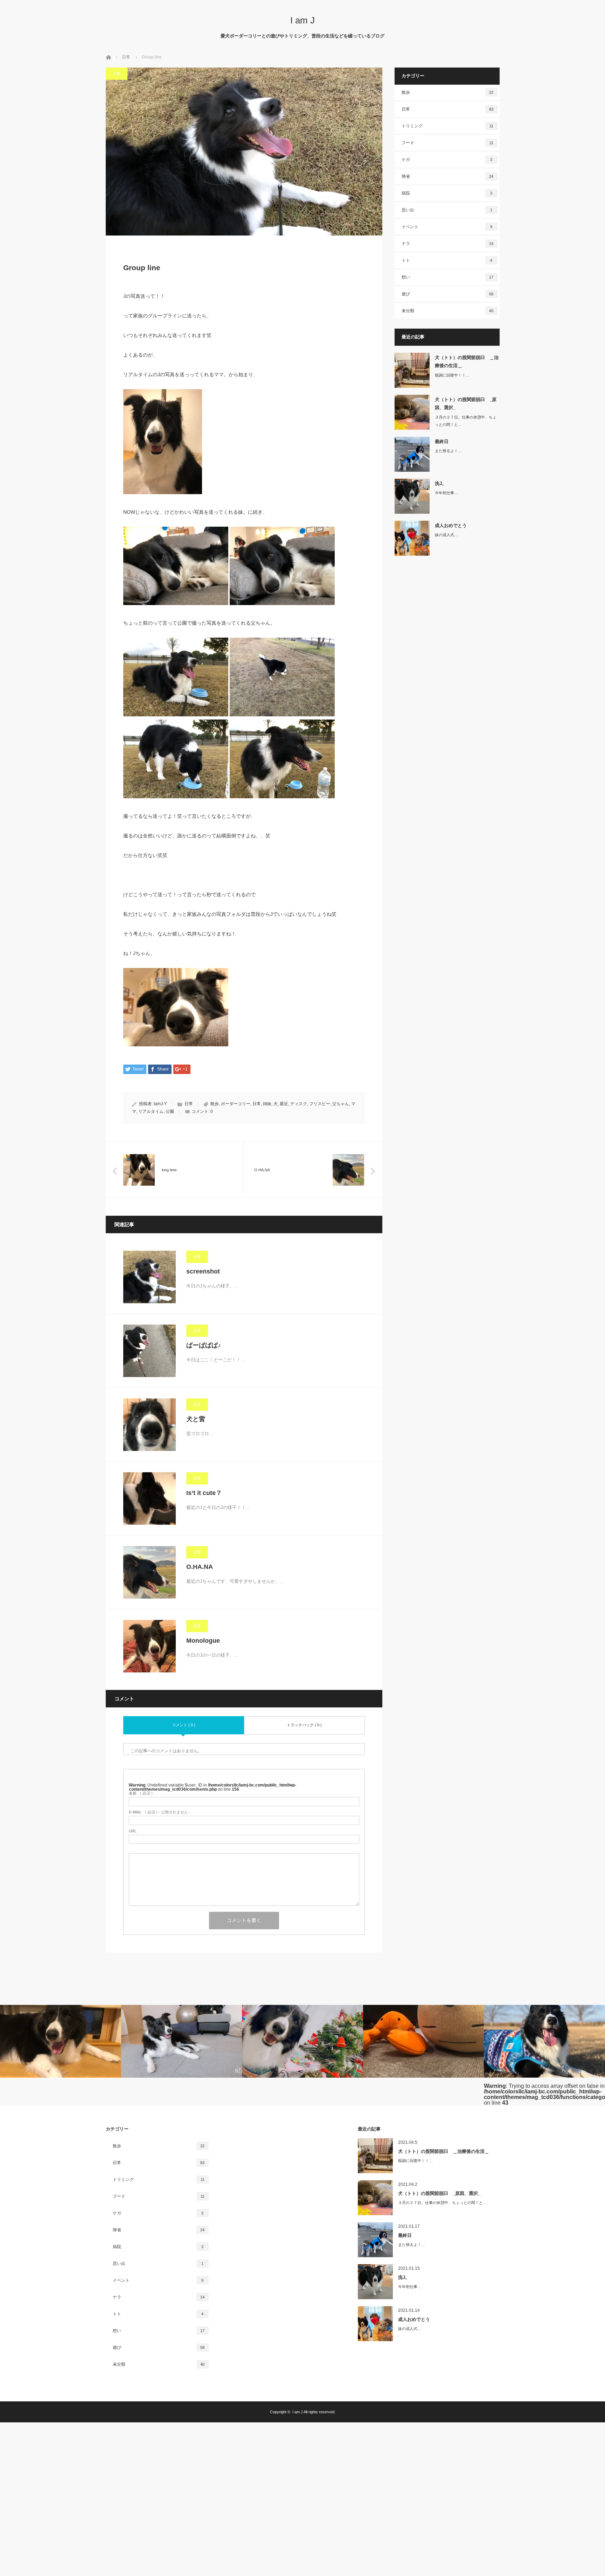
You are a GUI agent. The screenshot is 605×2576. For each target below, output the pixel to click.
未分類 (448, 311)
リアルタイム (151, 1111)
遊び (448, 294)
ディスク (299, 1104)
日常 (117, 73)
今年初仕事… (446, 493)
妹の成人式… (446, 535)
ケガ (447, 160)
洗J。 (441, 483)
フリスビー (320, 1104)
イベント (447, 227)
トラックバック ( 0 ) (304, 1725)
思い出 (447, 210)
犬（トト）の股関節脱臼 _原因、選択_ (466, 403)
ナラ (448, 244)
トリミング (447, 126)
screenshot (203, 1271)
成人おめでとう (451, 525)
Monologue (203, 1641)
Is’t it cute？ (204, 1493)
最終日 (442, 441)
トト (447, 260)
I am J (302, 20)
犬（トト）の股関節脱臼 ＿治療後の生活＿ (467, 362)
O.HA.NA (200, 1567)
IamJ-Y (160, 1104)
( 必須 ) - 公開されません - (160, 1812)
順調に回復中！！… (452, 375)
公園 (170, 1111)
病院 (447, 193)
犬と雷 (196, 1419)
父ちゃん (341, 1104)
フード (447, 143)
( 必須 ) (141, 1793)
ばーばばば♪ (204, 1345)
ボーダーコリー (236, 1104)
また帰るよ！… (448, 451)
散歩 (215, 1104)
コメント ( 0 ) (184, 1725)
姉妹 (267, 1104)
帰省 (448, 176)
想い (448, 277)
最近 (284, 1104)
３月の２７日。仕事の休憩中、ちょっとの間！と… (466, 421)
